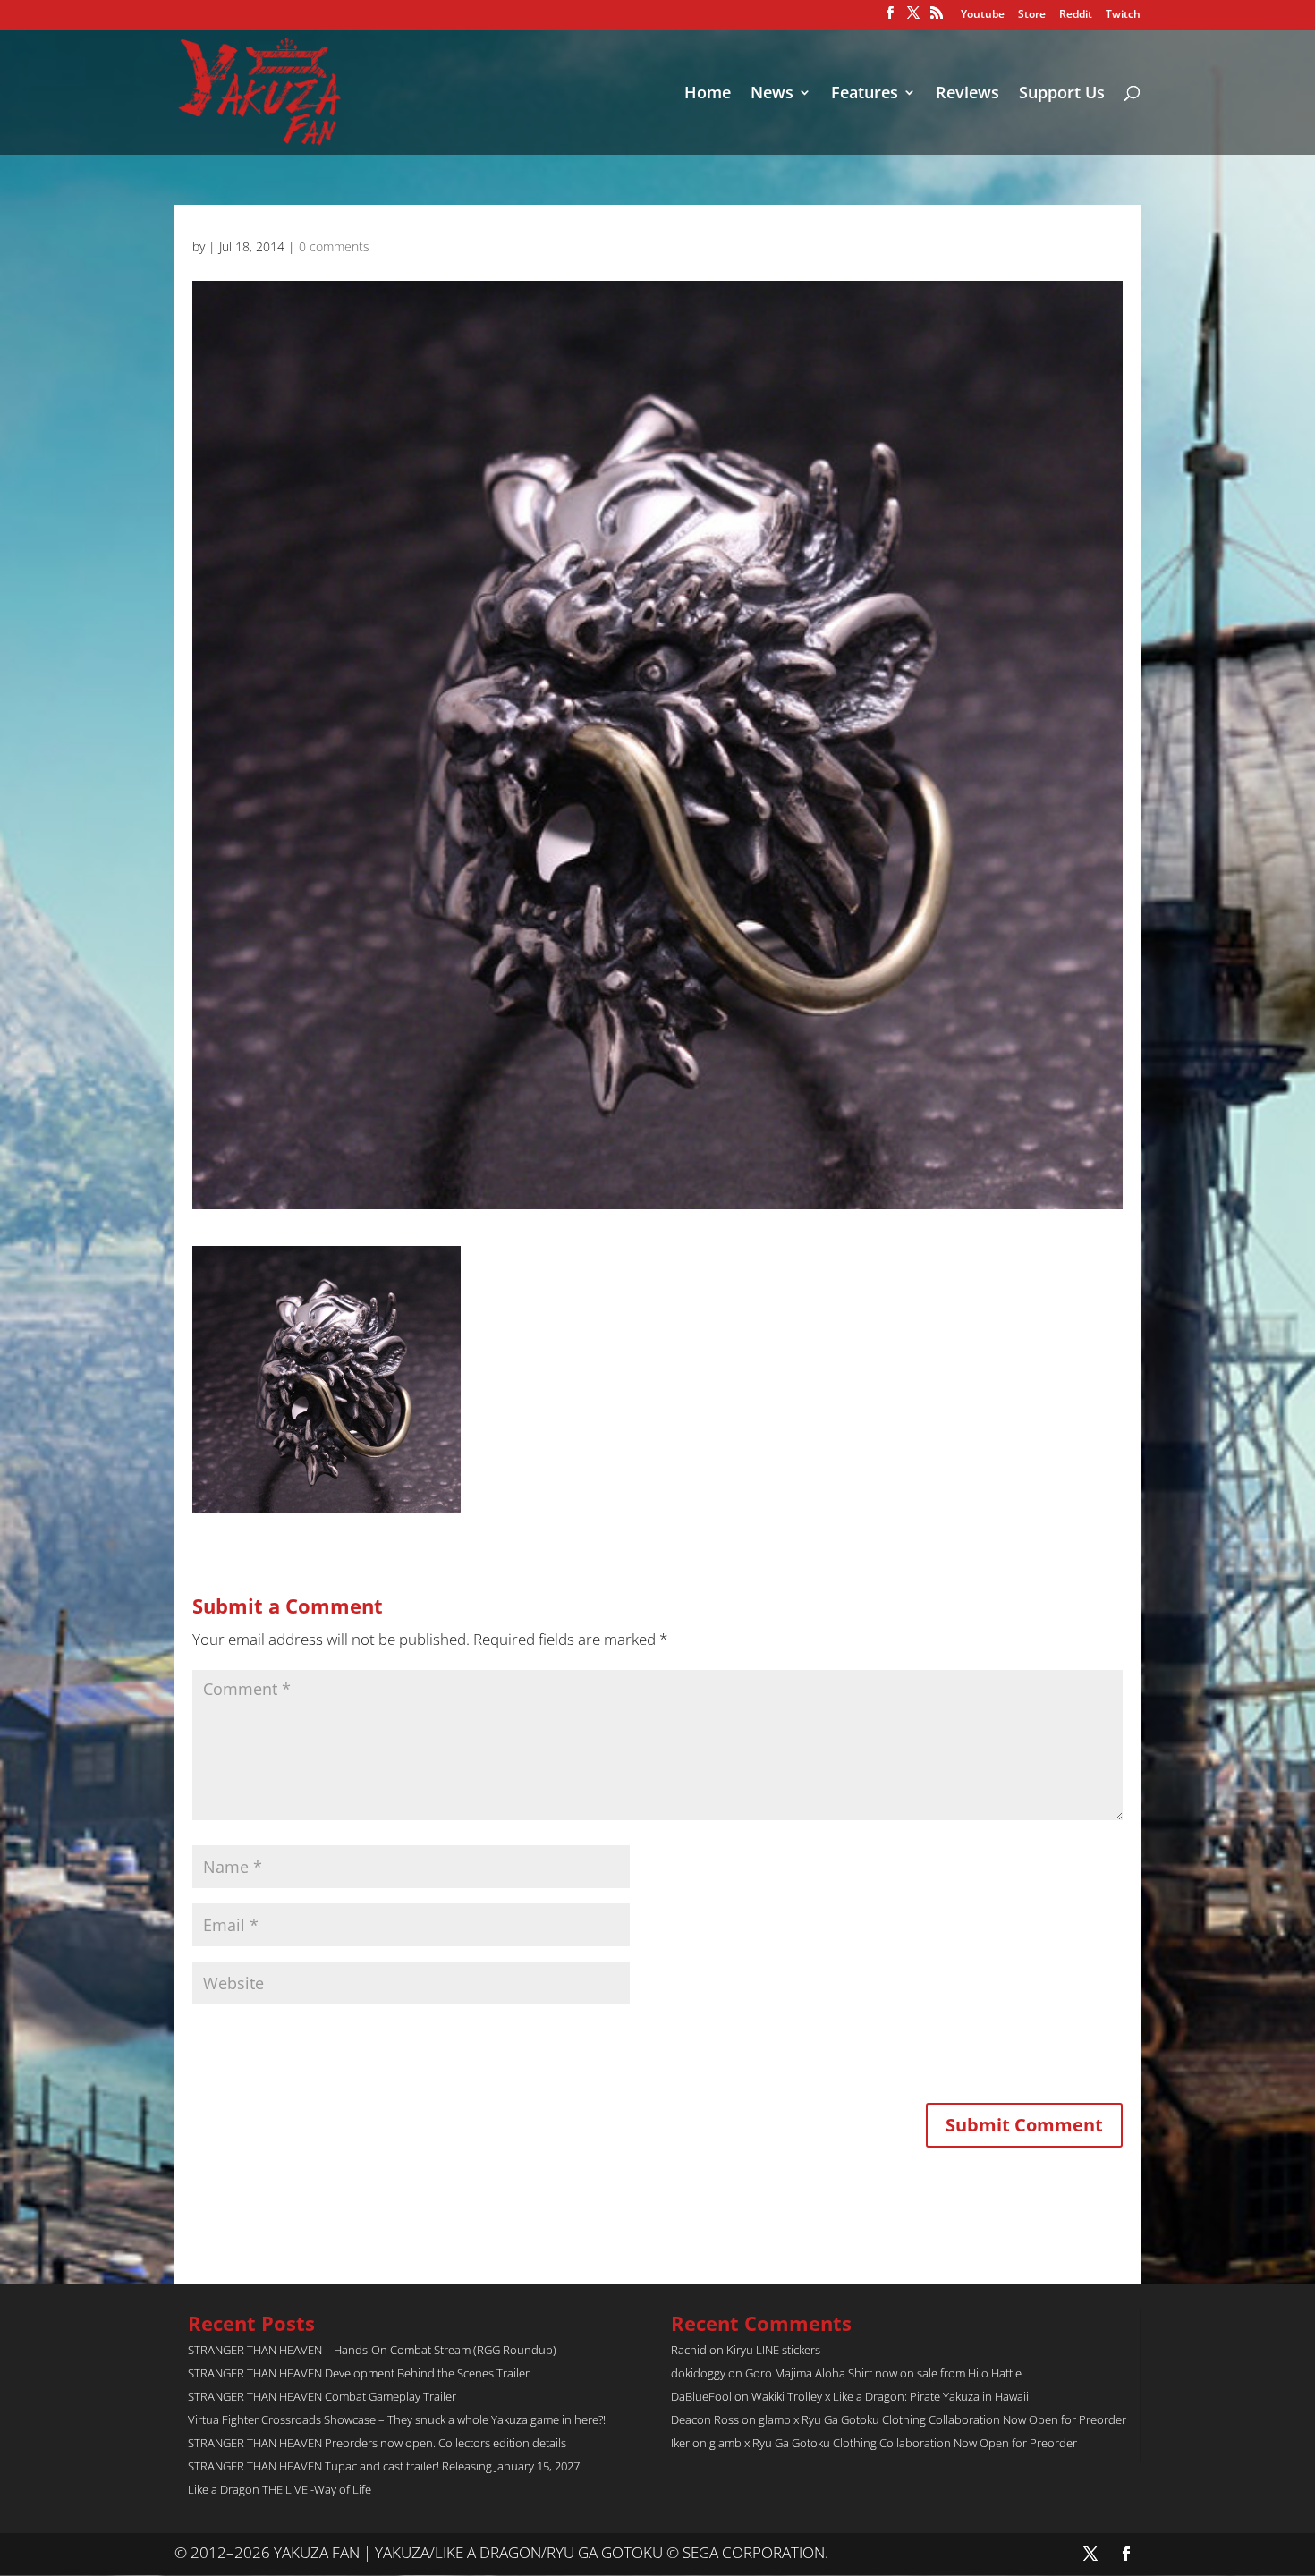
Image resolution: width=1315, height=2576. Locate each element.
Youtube (983, 15)
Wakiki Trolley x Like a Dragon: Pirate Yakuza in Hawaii (890, 2396)
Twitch (1123, 15)
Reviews (967, 94)
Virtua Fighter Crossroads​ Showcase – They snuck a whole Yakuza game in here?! (397, 2419)
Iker (680, 2443)
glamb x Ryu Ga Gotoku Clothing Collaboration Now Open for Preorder (942, 2419)
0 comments (334, 246)
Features (865, 94)
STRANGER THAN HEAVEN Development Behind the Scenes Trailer (359, 2373)
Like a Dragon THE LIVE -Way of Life (280, 2489)
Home (708, 94)
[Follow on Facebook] (1126, 2554)
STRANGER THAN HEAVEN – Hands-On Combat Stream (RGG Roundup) (372, 2350)
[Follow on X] (1090, 2554)
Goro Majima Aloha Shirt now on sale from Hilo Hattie (883, 2373)
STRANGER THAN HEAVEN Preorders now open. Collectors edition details (377, 2443)
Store (1032, 15)
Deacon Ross (705, 2419)
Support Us (1062, 94)
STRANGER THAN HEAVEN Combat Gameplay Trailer (322, 2396)
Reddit (1076, 15)
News (772, 94)
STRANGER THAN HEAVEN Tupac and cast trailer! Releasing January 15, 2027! (385, 2466)
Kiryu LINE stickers (773, 2350)
